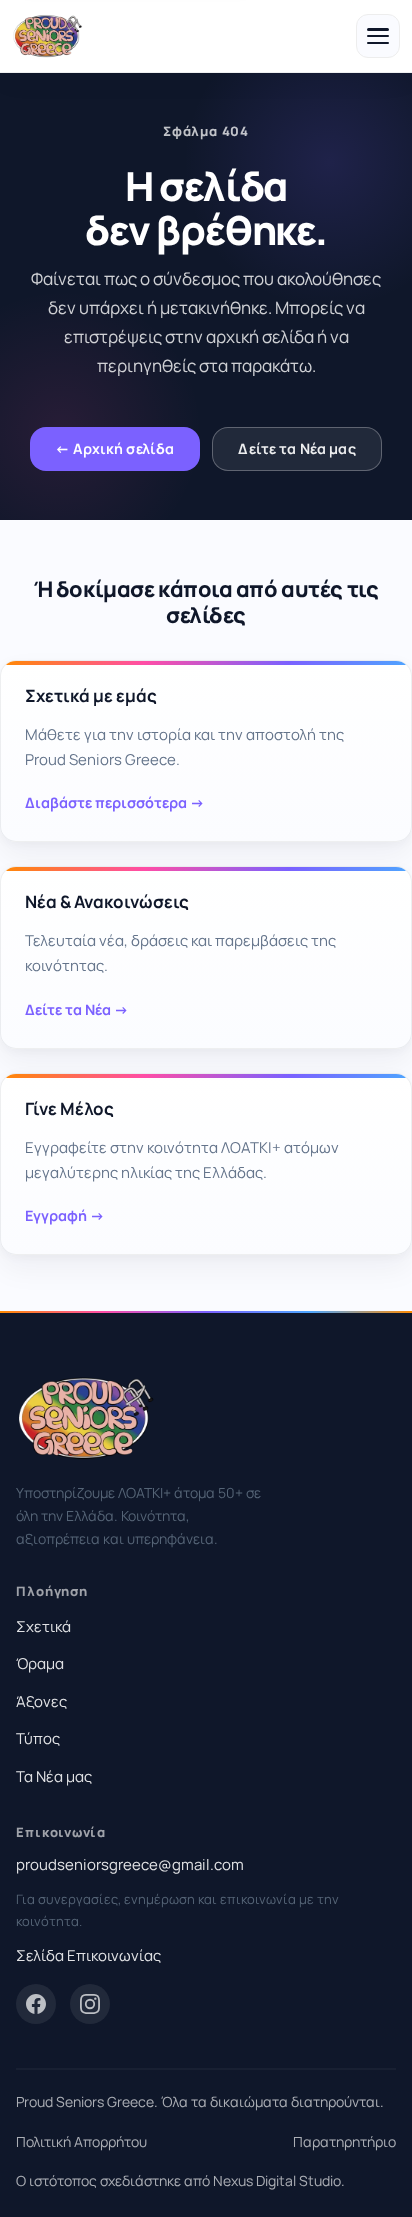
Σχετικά (43, 1626)
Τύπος (38, 1738)
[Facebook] (36, 2004)
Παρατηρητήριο (344, 2141)
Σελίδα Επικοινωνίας (88, 1955)
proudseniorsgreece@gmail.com (130, 1864)
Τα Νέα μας (54, 1776)
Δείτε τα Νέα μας (296, 448)
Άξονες (41, 1701)
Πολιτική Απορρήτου (81, 2141)
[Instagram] (90, 2004)
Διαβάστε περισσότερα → (115, 802)
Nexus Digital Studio (277, 2180)
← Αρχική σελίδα (114, 448)
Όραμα (40, 1663)
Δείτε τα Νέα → (77, 1009)
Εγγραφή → (65, 1215)
